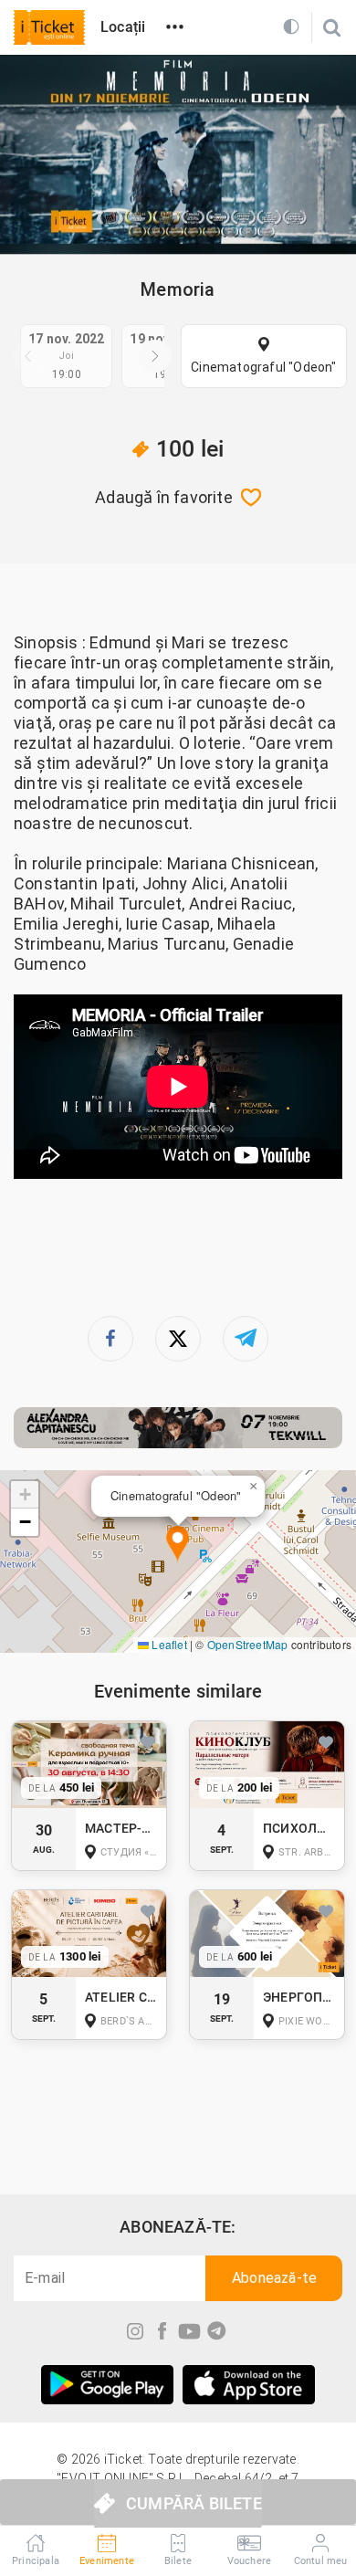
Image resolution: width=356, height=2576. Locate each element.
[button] (178, 1545)
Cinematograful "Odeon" (263, 367)
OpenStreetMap (248, 1644)
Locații (123, 27)
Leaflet (168, 1644)
